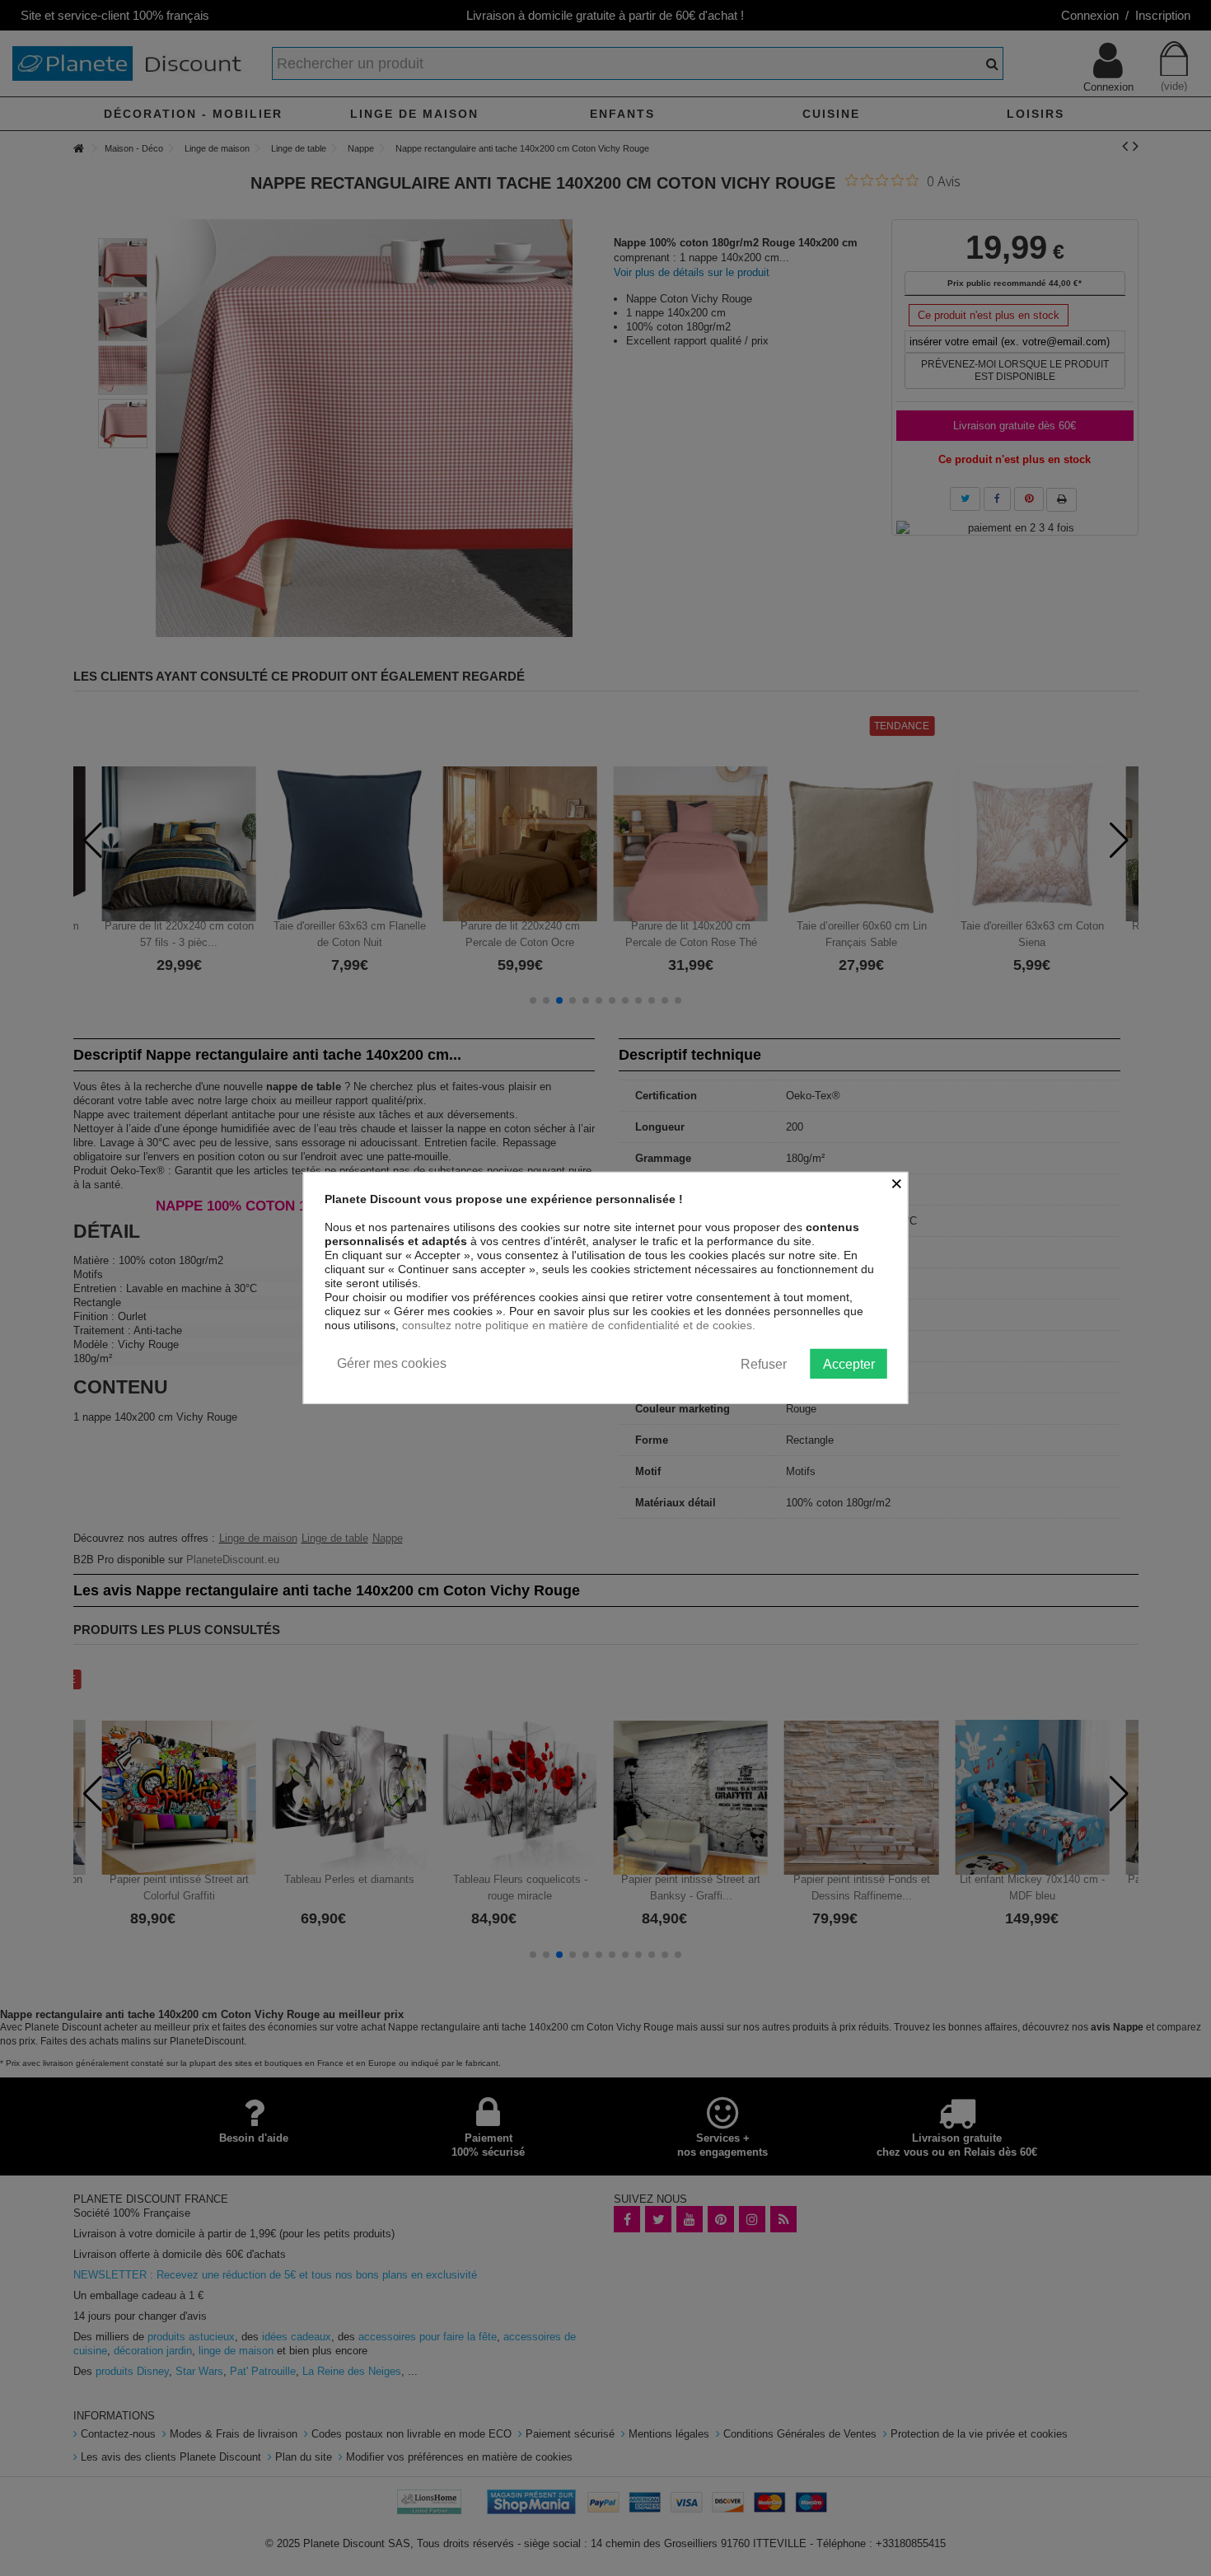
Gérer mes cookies (392, 1363)
